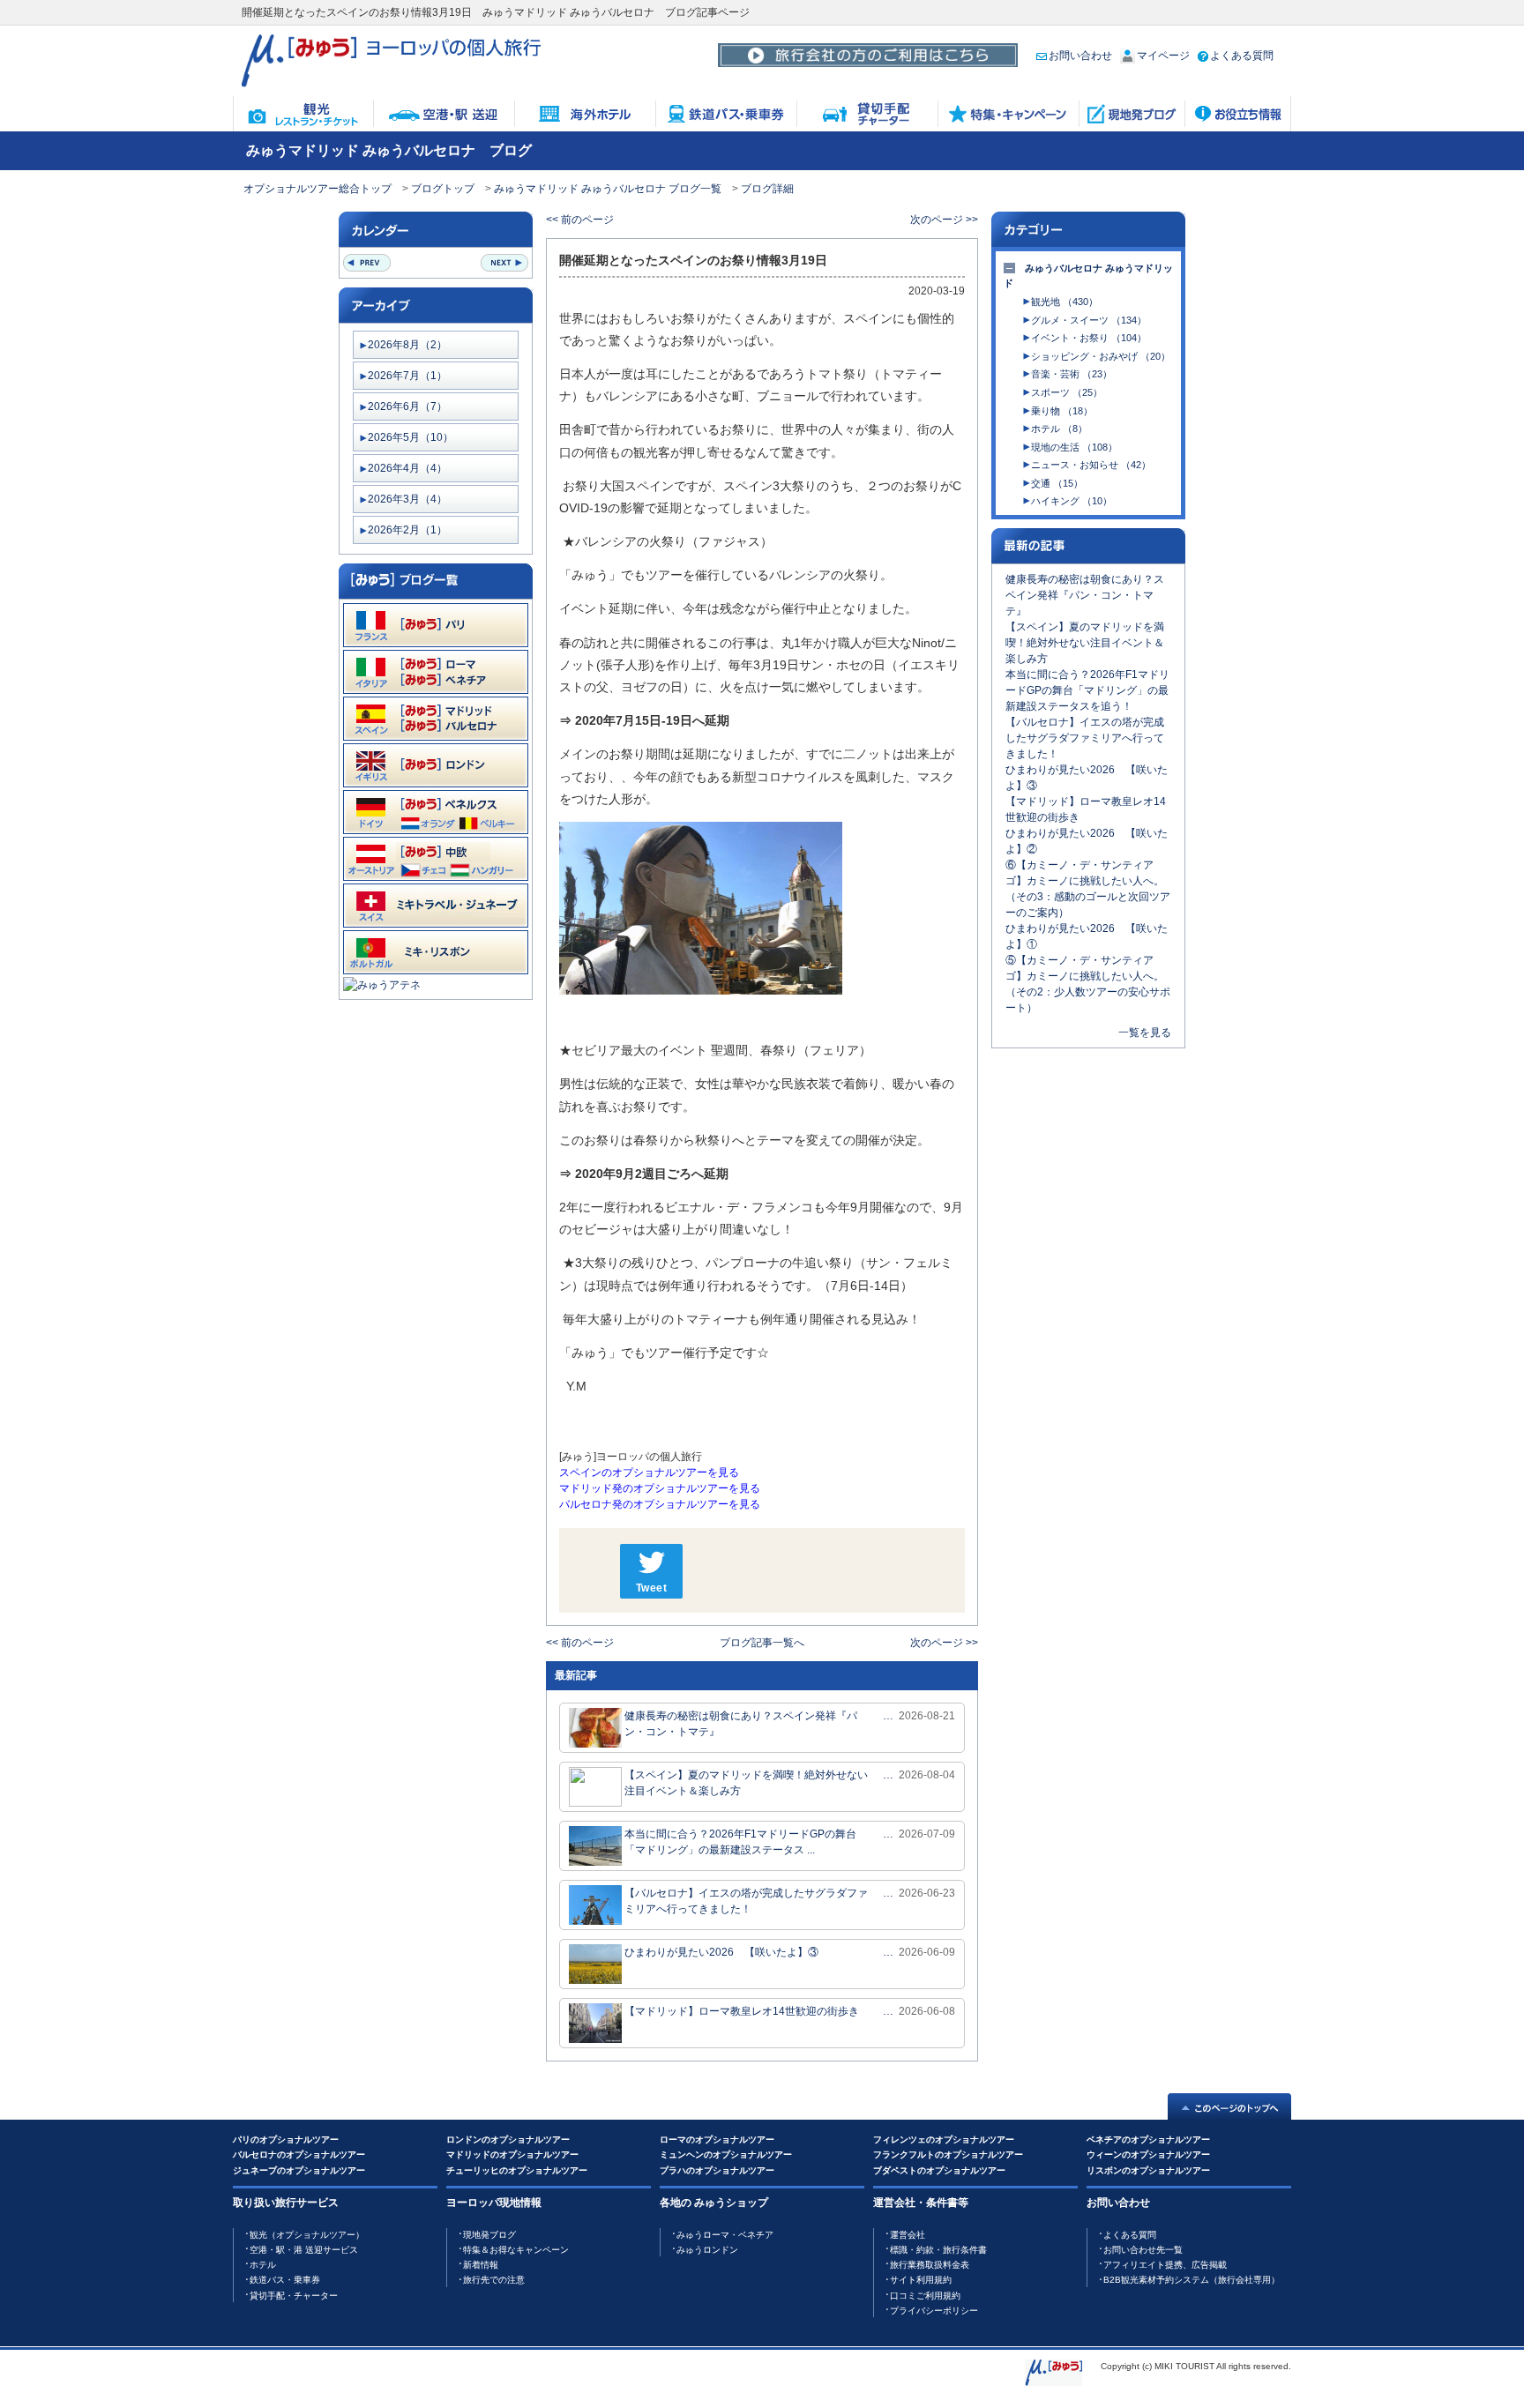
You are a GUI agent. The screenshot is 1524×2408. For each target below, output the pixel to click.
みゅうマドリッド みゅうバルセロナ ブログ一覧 (608, 189)
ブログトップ (443, 189)
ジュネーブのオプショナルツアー (299, 2170)
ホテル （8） (1059, 429)
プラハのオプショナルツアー (717, 2170)
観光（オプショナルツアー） (307, 2235)
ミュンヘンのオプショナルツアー (726, 2155)
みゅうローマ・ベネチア (725, 2235)
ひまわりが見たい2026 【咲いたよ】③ (721, 1952)
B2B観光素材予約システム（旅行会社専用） (1192, 2280)
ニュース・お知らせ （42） (1091, 465)
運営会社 (908, 2235)
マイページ (1163, 56)
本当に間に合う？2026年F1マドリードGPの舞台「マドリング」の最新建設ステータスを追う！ (1087, 690)
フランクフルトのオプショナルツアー (948, 2155)
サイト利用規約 (921, 2280)
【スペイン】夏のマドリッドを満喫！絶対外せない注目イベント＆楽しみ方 (746, 1783)
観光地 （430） (1065, 302)
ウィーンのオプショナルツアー (1148, 2155)
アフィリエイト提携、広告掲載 (1165, 2265)
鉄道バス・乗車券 (285, 2280)
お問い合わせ (1080, 56)
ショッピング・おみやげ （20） (1101, 356)
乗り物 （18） (1062, 411)
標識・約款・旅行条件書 (938, 2250)
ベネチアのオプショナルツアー (1148, 2140)
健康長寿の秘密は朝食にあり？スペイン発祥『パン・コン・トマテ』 (741, 1724)
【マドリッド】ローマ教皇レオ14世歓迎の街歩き (742, 2011)
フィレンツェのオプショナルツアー (944, 2140)
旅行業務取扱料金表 (930, 2265)
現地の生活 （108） (1074, 447)
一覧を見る (1145, 1033)
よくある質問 (1242, 56)
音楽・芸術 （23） (1072, 374)
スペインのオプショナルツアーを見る (649, 1472)
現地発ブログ (489, 2235)
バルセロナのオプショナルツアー (299, 2155)
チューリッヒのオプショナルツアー (517, 2170)
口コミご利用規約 (925, 2296)
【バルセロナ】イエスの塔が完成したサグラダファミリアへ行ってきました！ (746, 1901)
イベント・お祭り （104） (1089, 338)
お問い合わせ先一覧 (1143, 2250)
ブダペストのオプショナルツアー (939, 2170)
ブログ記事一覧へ (762, 1643)
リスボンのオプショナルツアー (1148, 2170)
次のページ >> (944, 220)
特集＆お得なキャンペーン (516, 2250)
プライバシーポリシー (934, 2311)
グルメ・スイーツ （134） (1089, 320)
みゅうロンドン (707, 2250)
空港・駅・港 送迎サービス (304, 2250)
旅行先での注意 (494, 2280)
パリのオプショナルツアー (286, 2140)
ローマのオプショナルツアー (717, 2140)
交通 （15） (1057, 483)
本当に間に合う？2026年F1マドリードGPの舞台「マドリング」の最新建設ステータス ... (740, 1842)
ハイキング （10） (1072, 501)
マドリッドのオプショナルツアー (512, 2155)
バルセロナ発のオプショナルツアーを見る (660, 1504)
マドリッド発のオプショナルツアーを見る (660, 1488)
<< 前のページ (580, 220)
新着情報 (481, 2265)
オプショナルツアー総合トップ (317, 189)
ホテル (263, 2265)
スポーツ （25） (1067, 392)
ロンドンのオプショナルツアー (508, 2140)
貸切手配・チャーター (294, 2296)
